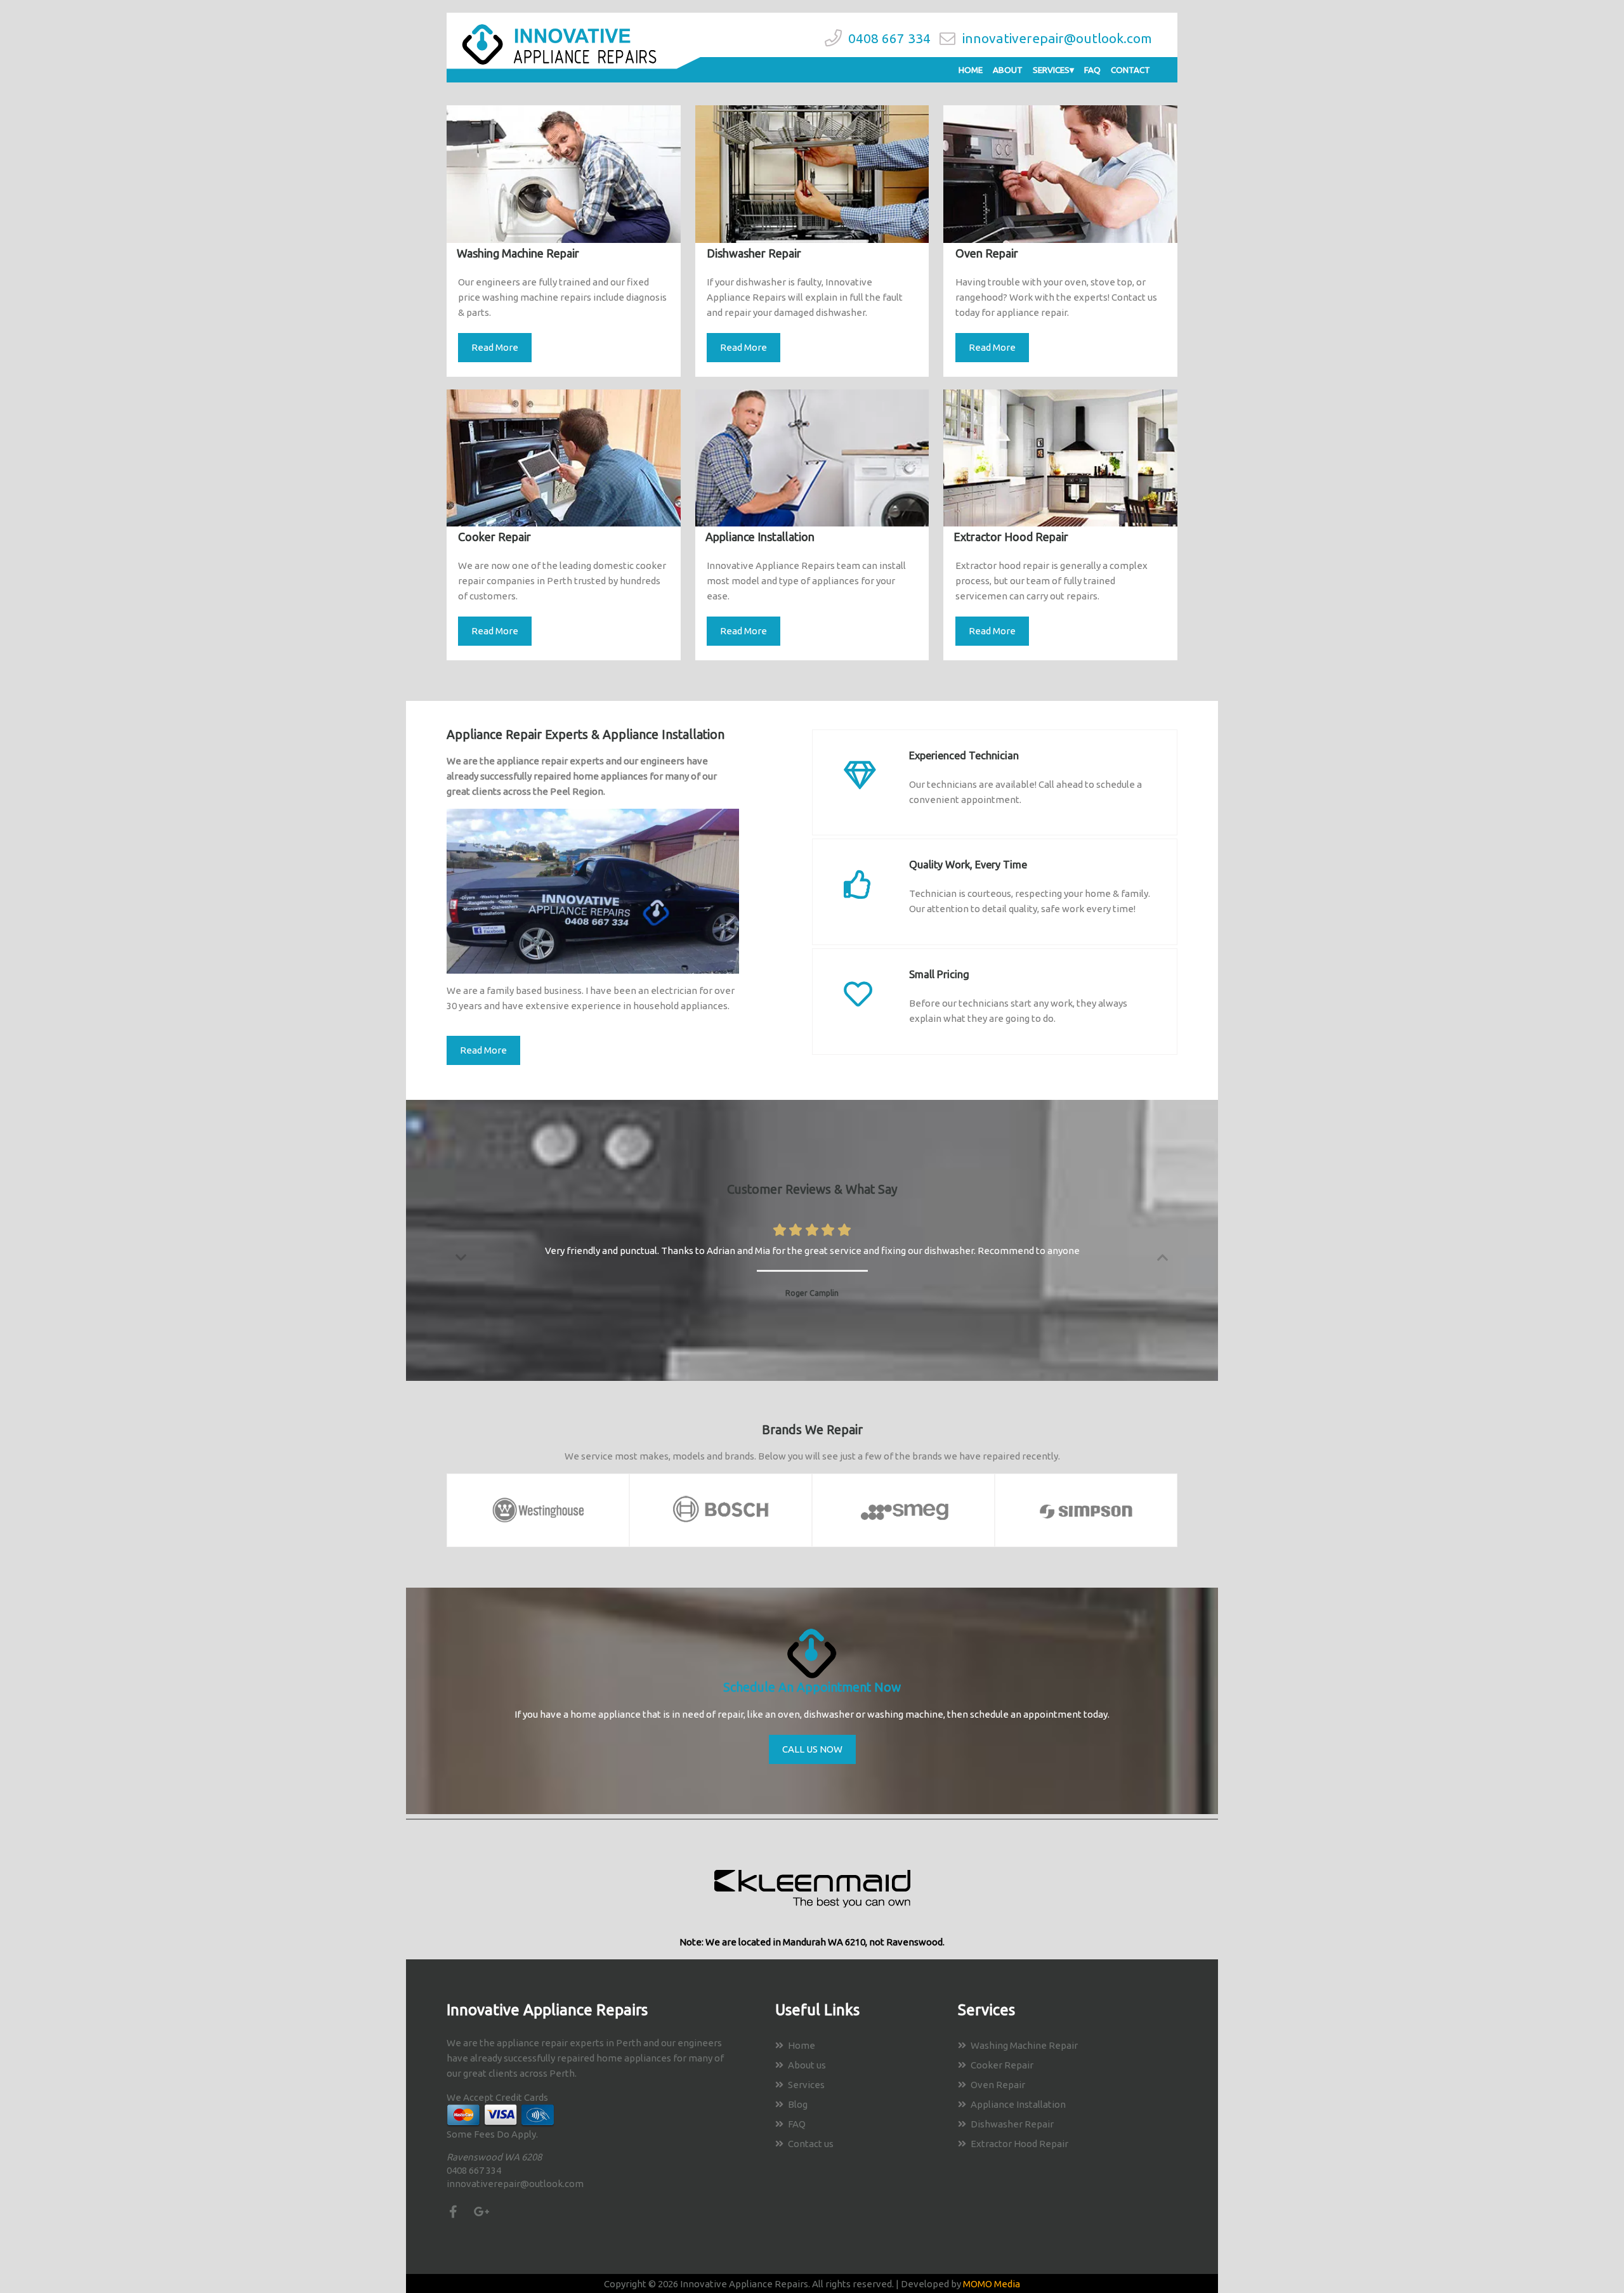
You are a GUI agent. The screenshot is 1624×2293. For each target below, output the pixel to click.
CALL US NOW (812, 1749)
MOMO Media (992, 2284)
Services (1051, 70)
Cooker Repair (1002, 2065)
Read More (495, 347)
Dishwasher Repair (1012, 2124)
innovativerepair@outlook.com (1057, 38)
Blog (798, 2104)
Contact (1130, 70)
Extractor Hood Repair (1019, 2144)
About (1008, 70)
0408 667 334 (889, 38)
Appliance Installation (1018, 2104)
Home (971, 70)
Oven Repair (998, 2085)
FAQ (1092, 70)
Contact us (811, 2144)
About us (807, 2065)
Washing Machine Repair (1024, 2045)
